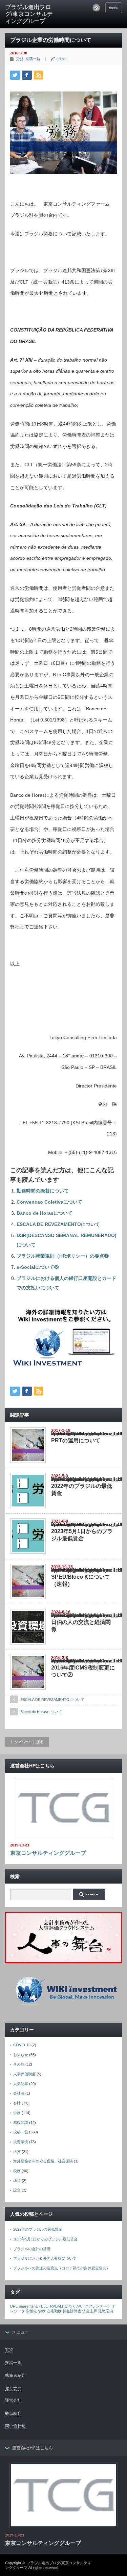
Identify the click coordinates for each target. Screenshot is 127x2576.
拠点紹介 (13, 2413)
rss (96, 8)
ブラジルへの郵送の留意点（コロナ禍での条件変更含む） (62, 2268)
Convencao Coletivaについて (49, 1202)
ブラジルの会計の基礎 (32, 2249)
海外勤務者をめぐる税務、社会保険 (43, 2161)
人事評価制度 (24, 2074)
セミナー (13, 2388)
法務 (17, 2152)
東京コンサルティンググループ (48, 1853)
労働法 (32, 2311)
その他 (19, 2064)
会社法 (19, 2093)
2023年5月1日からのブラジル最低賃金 (45, 2239)
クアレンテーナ (98, 2306)
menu (114, 8)
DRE (14, 2306)
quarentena (28, 2306)
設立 (17, 2190)
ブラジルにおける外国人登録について (45, 2258)
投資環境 (21, 2142)
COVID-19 (22, 2045)
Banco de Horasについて (45, 1213)
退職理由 (106, 2311)
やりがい (76, 2306)
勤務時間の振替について (43, 1191)
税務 (17, 2171)
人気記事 (21, 2084)
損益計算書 (72, 2311)
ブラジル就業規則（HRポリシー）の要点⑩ (63, 1256)
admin (61, 59)
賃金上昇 (90, 2311)
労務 (20, 59)
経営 (17, 2181)
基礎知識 (21, 2123)
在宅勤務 (54, 2311)
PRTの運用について (76, 1440)
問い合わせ (15, 2426)
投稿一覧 (33, 59)
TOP (9, 2350)
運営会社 (13, 2400)
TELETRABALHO (53, 2306)
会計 (17, 2103)
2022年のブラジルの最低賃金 (38, 2229)
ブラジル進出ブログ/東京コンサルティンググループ (29, 14)
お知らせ (21, 2055)
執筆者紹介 (15, 2375)
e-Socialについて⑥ (38, 1267)
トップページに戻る (27, 1742)
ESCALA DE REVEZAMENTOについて (58, 1224)
